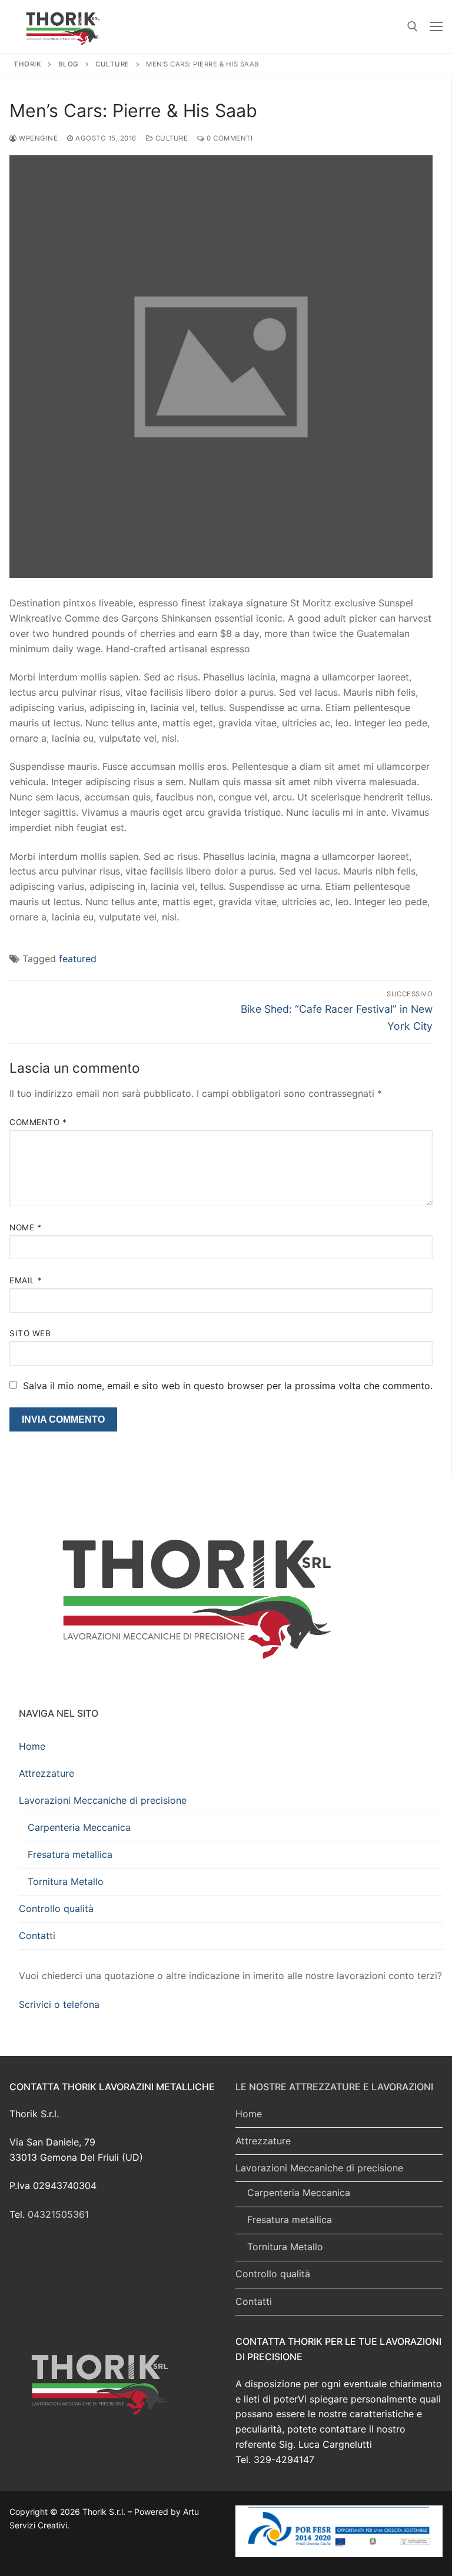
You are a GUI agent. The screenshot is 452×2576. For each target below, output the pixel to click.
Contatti (37, 1936)
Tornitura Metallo (66, 1881)
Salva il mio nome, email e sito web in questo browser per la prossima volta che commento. (228, 1386)
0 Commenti (229, 138)
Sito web (30, 1333)
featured (78, 959)
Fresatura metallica (70, 1854)
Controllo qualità (56, 1908)
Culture (170, 138)
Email (26, 1280)
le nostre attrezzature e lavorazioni (334, 2087)
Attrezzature (46, 1773)
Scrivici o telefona (59, 2004)
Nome (25, 1227)
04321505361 (58, 2214)
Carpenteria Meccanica (79, 1827)
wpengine (37, 138)
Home (32, 1746)
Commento (38, 1122)
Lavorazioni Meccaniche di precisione (103, 1800)
